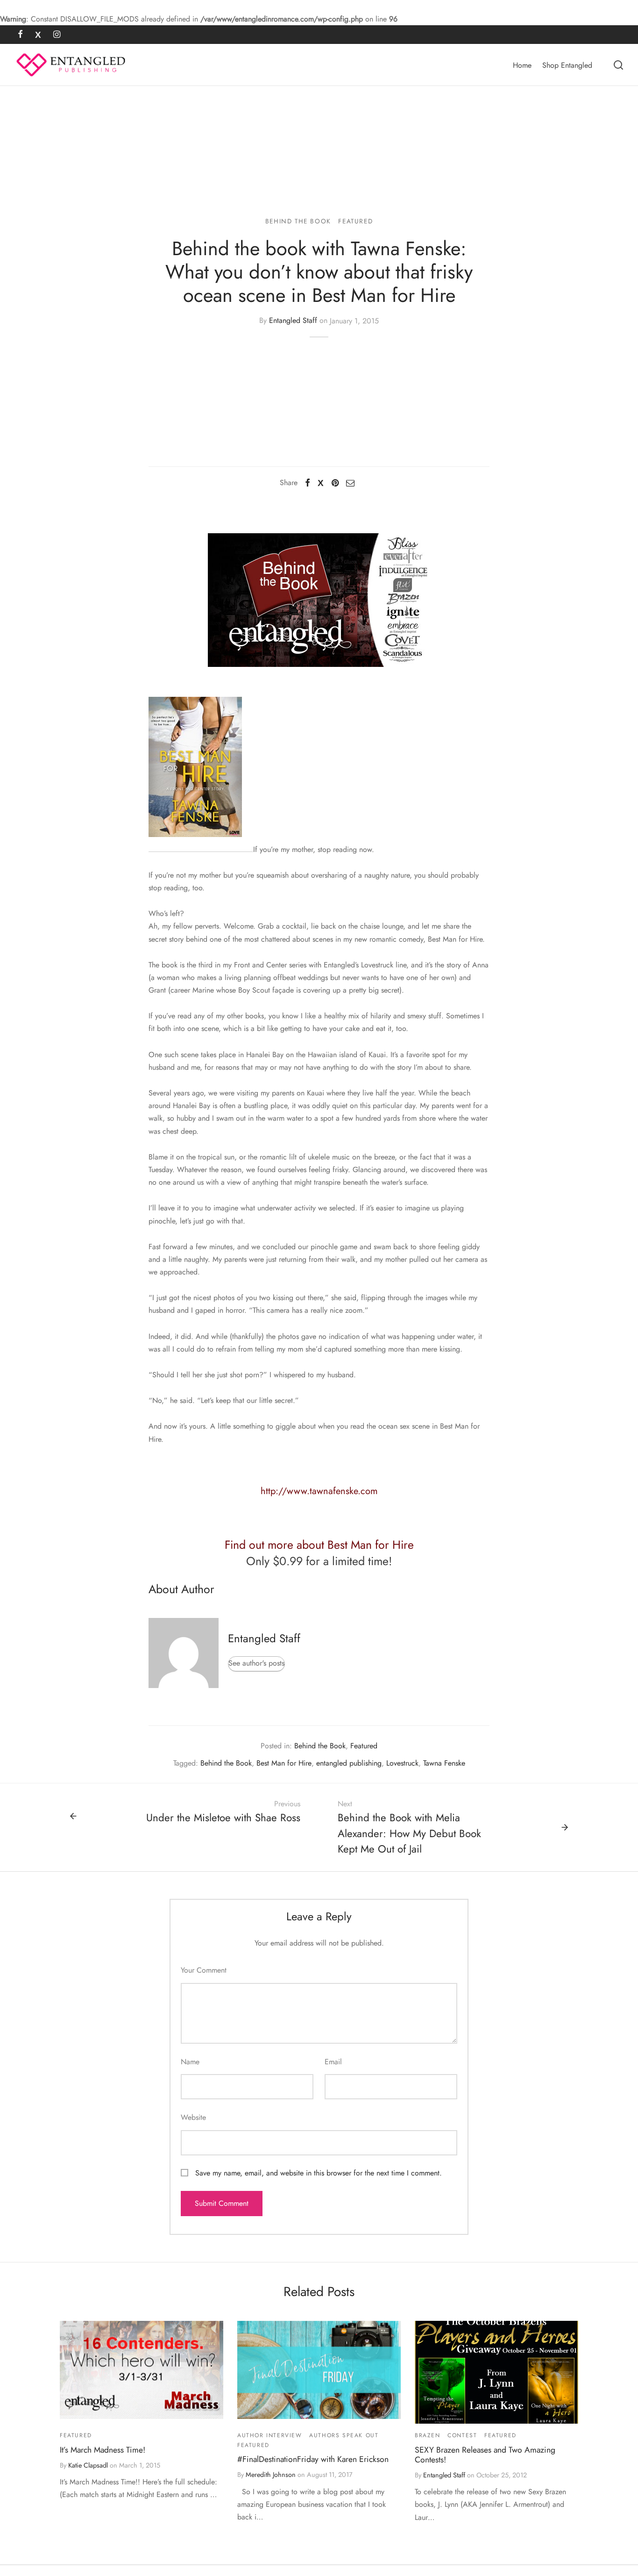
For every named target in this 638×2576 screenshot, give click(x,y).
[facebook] (20, 35)
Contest (462, 2435)
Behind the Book (298, 221)
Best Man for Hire (284, 1763)
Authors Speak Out (344, 2435)
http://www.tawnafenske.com (319, 1491)
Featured (355, 221)
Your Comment (204, 1970)
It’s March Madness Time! (103, 2450)
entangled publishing (349, 1763)
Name (190, 2062)
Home (522, 65)
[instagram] (57, 35)
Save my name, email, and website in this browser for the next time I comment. (319, 2173)
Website (193, 2117)
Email (333, 2062)
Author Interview (270, 2435)
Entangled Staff (293, 321)
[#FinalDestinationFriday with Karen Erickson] (319, 2370)
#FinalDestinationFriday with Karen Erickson (313, 2459)
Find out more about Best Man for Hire (319, 1545)
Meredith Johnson (271, 2475)
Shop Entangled (567, 65)
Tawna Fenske (444, 1763)
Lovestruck (402, 1763)
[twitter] (38, 35)
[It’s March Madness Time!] (142, 2370)
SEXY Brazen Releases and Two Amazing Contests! (485, 2455)
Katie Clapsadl (88, 2465)
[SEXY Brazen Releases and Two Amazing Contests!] (496, 2372)
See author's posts (256, 1663)
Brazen (428, 2435)
